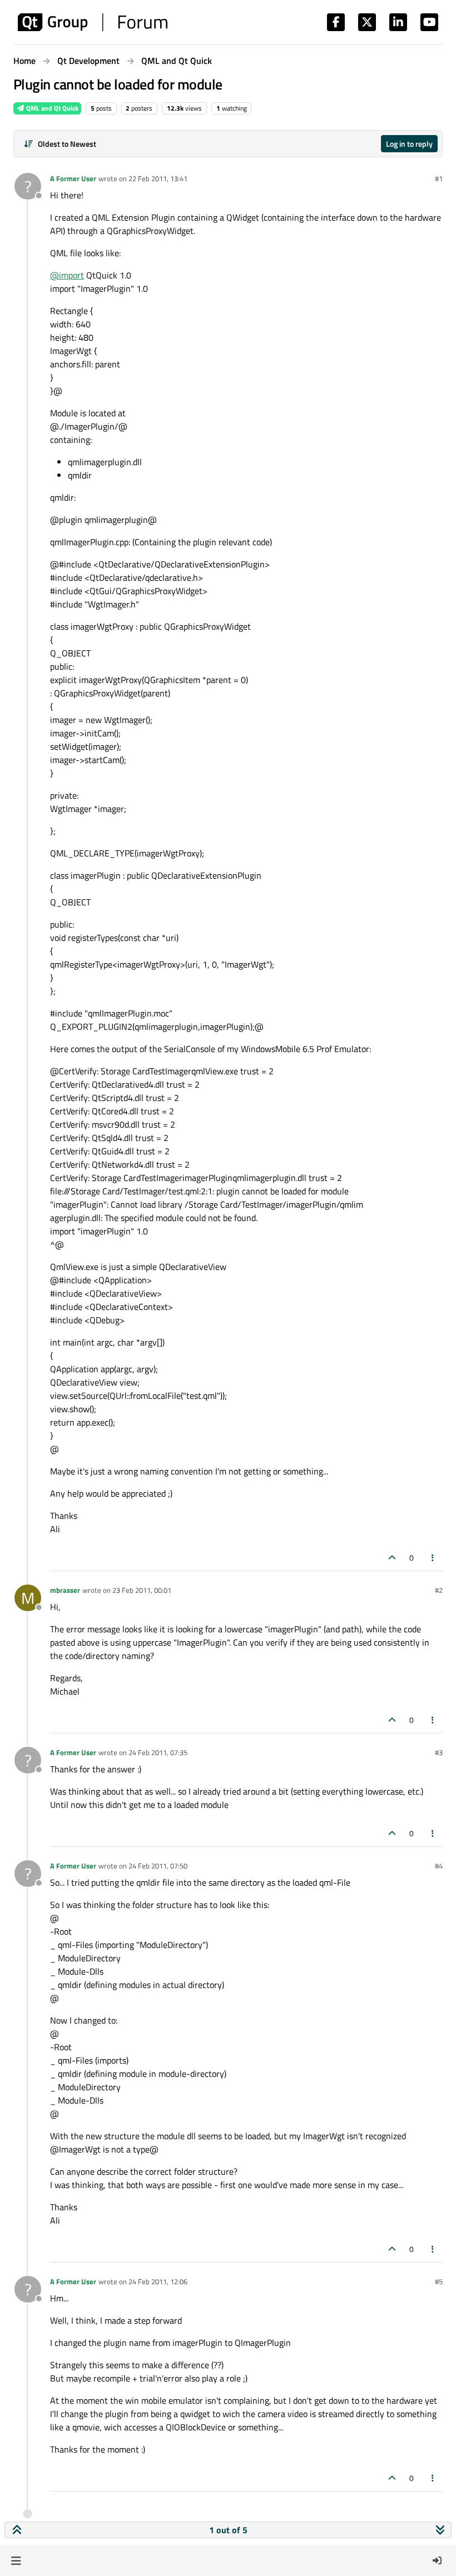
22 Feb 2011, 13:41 (158, 178)
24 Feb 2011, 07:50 (158, 1866)
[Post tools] (433, 1558)
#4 (439, 1866)
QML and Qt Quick (51, 108)
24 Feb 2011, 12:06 (158, 2281)
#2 (439, 1590)
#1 (439, 178)
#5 (439, 2281)
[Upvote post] (392, 1558)
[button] (16, 2560)
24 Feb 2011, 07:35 (158, 1752)
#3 (439, 1752)
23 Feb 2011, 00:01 (142, 1590)
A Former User (73, 178)
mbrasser (65, 1590)
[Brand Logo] (93, 22)
